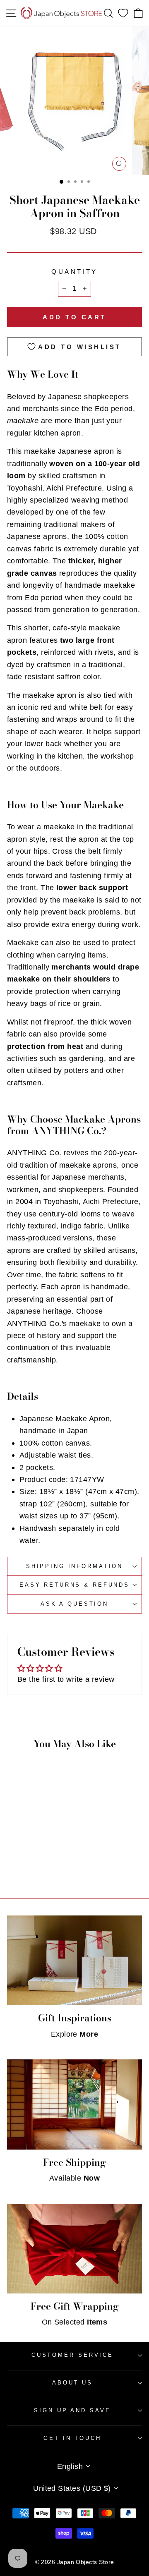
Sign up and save (72, 2410)
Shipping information (74, 1566)
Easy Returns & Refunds (74, 1585)
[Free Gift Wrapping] (74, 2249)
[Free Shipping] (74, 2104)
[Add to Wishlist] (48, 1819)
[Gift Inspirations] (74, 1960)
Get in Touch (72, 2438)
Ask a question (74, 1604)
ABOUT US (72, 2383)
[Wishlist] (123, 13)
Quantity (74, 272)
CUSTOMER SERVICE (72, 2355)
